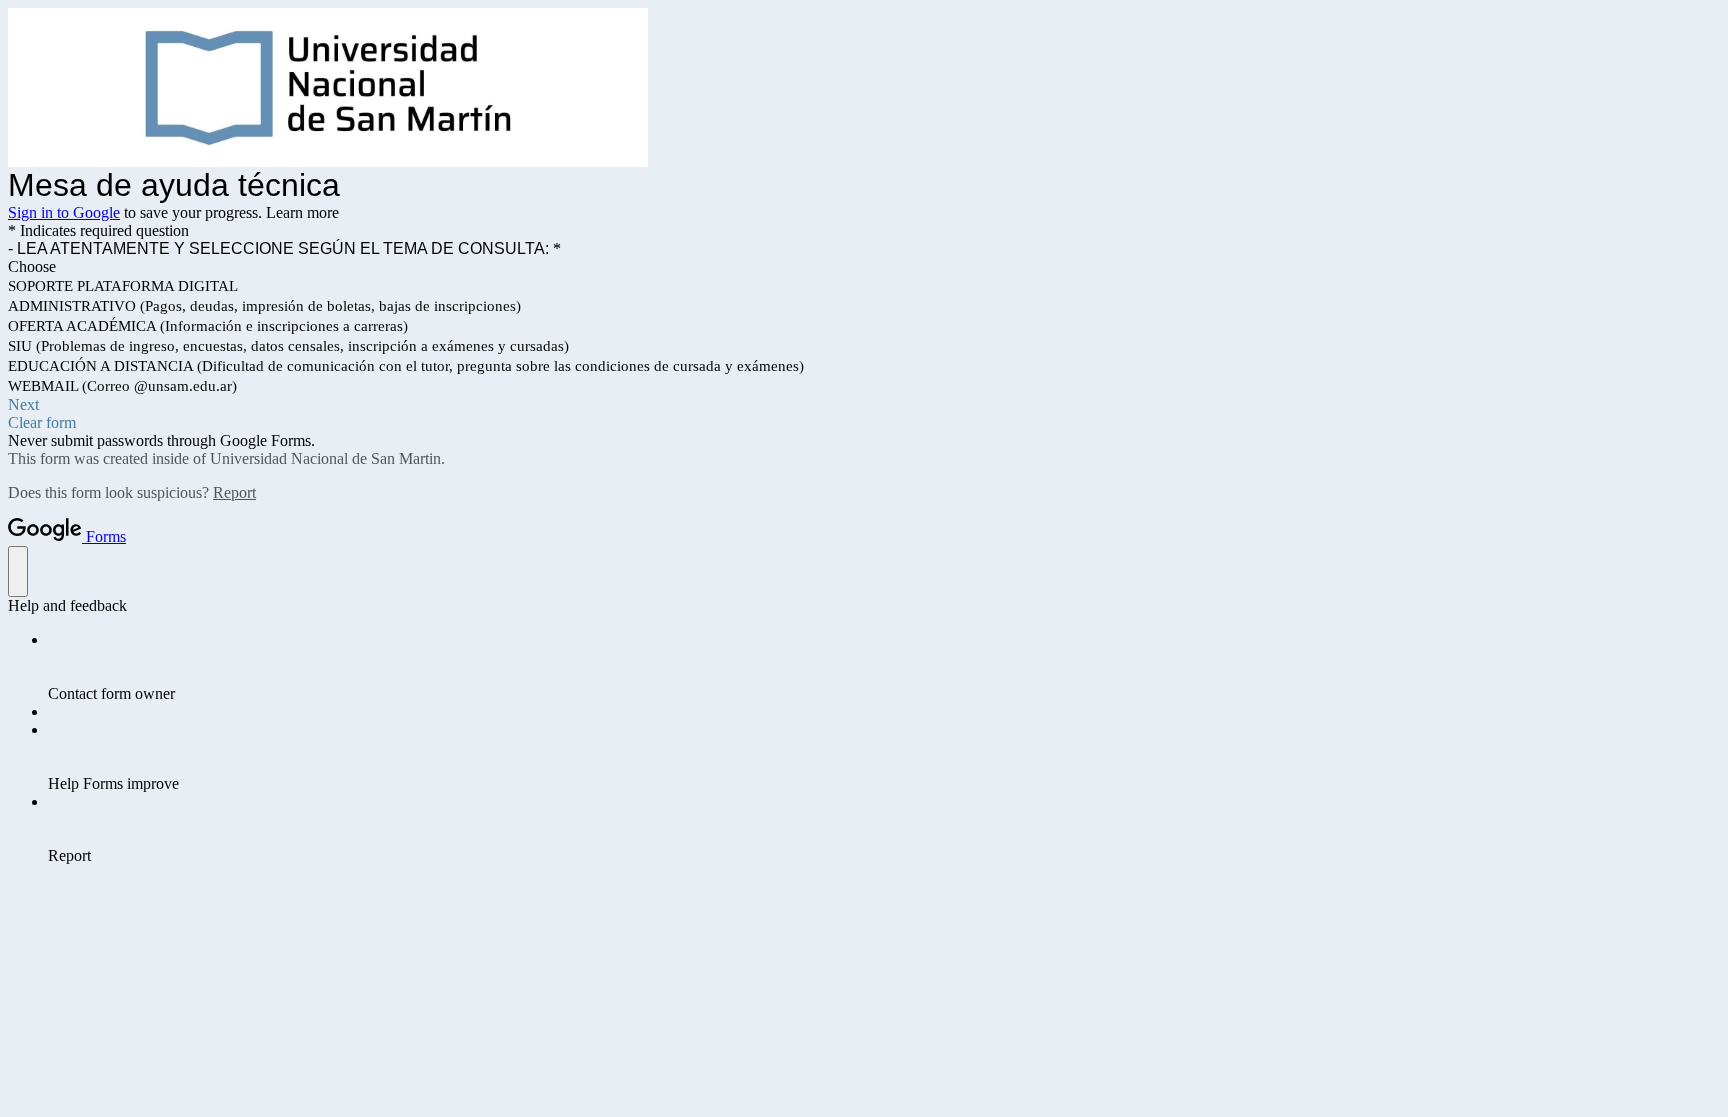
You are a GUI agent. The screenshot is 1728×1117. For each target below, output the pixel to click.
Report (234, 492)
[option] (864, 267)
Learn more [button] (302, 212)
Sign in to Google (64, 212)
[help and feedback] (18, 571)
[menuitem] (884, 667)
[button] (864, 405)
